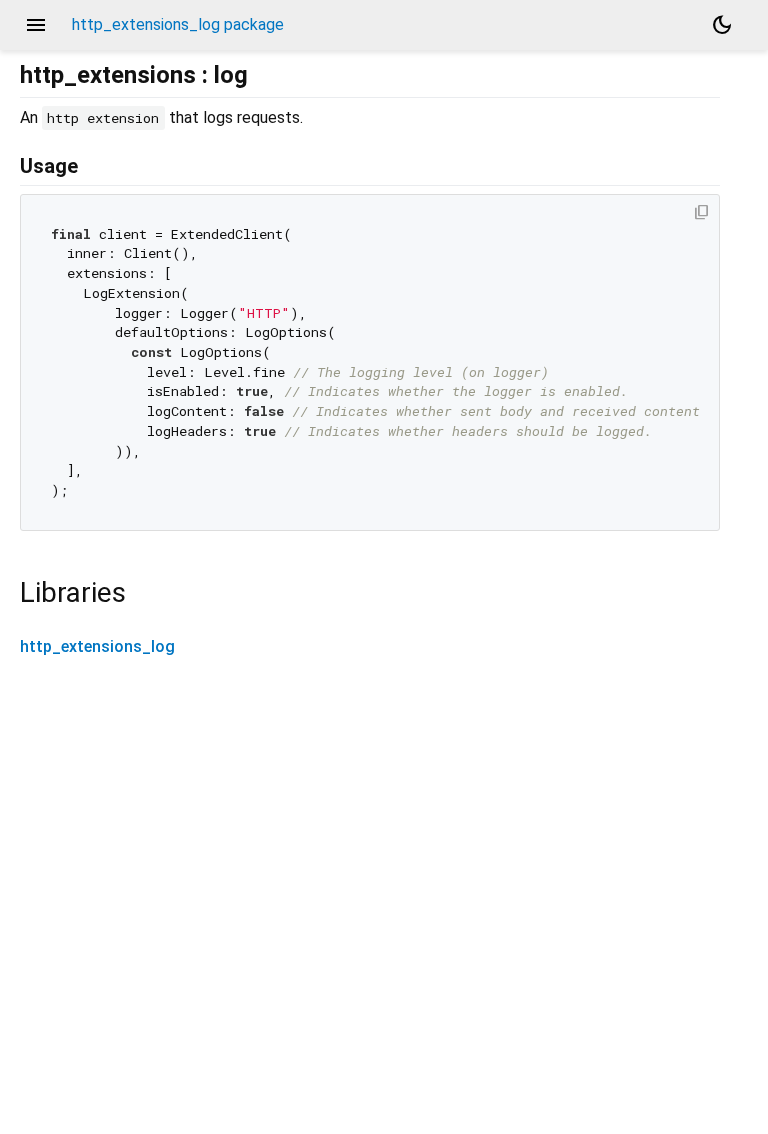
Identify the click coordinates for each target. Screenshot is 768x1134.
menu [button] (36, 25)
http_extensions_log (97, 646)
